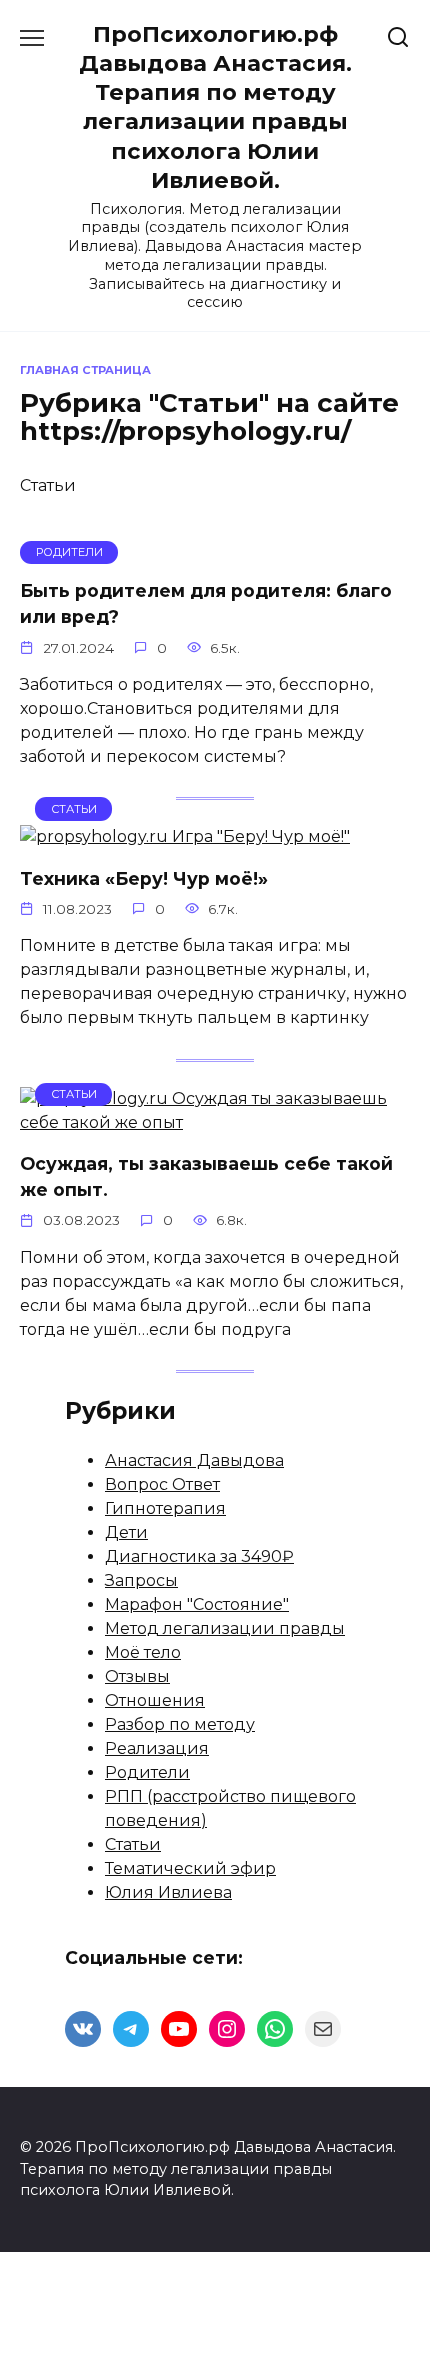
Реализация (157, 1748)
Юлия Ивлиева (168, 1892)
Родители (147, 1772)
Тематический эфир (190, 1868)
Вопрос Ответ (162, 1484)
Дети (126, 1532)
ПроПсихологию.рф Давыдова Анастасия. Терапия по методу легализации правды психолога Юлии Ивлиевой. (215, 107)
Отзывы (137, 1676)
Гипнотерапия (165, 1508)
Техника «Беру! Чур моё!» (144, 877)
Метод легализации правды (225, 1628)
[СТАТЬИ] (185, 836)
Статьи (133, 1844)
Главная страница (85, 370)
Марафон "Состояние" (197, 1604)
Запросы (141, 1580)
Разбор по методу (180, 1724)
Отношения (155, 1700)
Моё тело (143, 1652)
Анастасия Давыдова (194, 1460)
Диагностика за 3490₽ (199, 1556)
